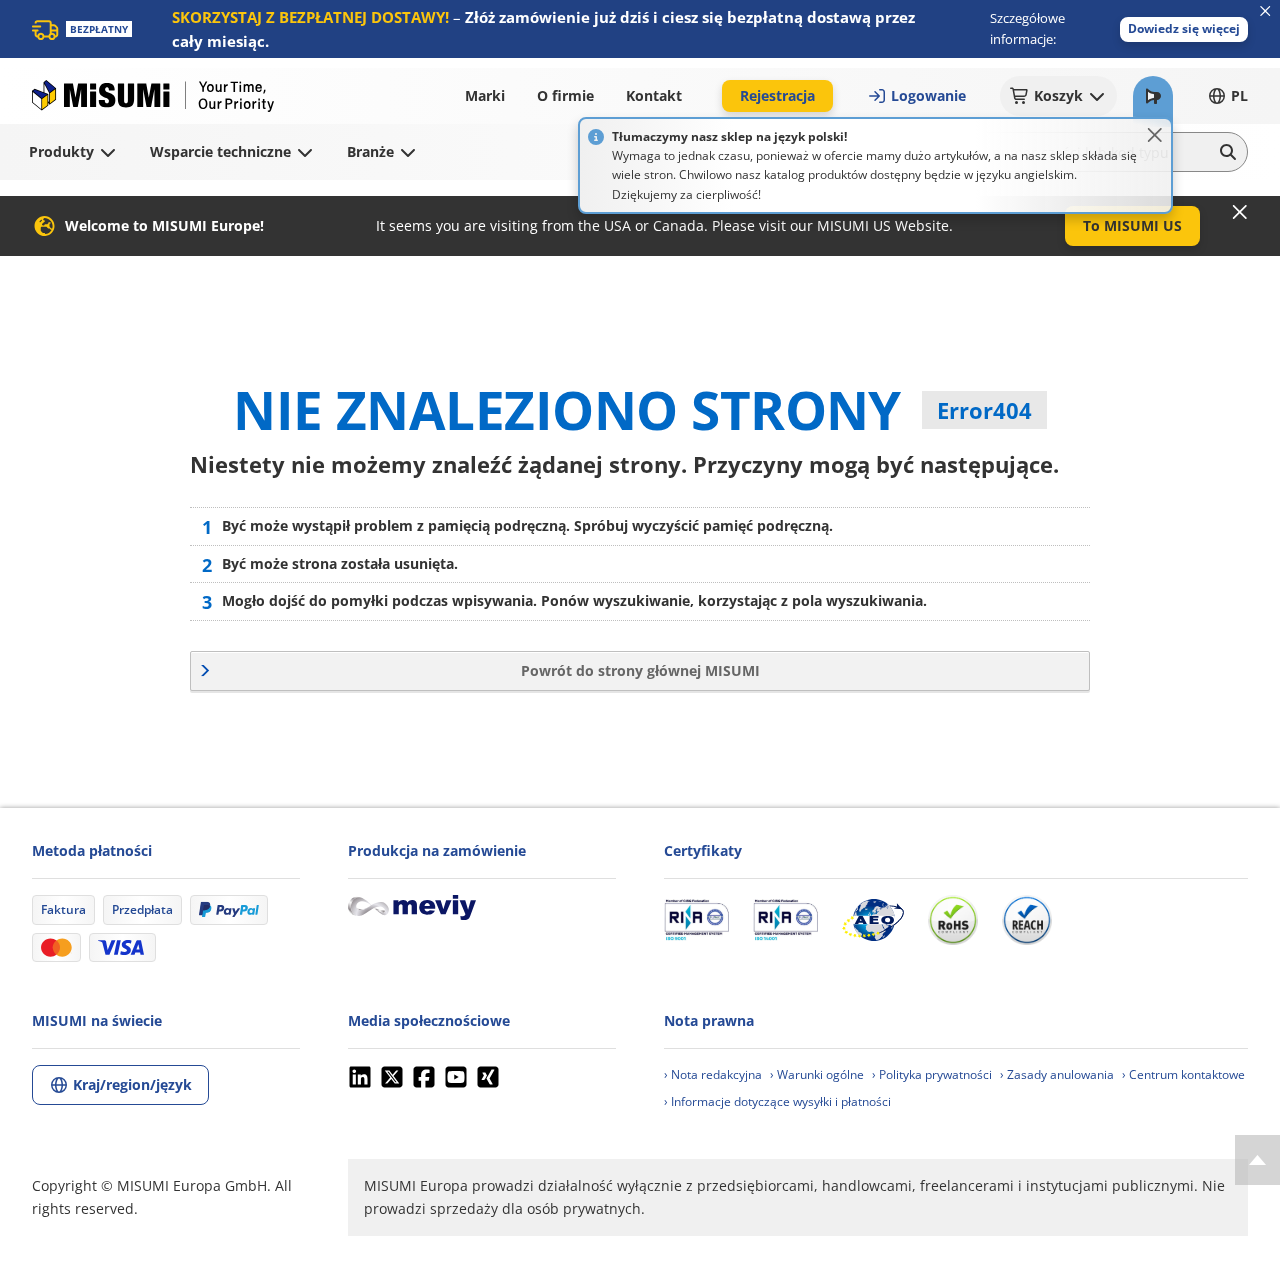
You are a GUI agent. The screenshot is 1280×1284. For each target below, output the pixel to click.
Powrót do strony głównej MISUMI (640, 670)
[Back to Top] (1257, 1160)
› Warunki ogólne (817, 1074)
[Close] (1155, 135)
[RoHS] (953, 920)
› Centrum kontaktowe (1183, 1074)
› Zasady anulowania (1057, 1074)
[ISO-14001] (785, 920)
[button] (1184, 29)
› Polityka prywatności (932, 1074)
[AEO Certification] (873, 920)
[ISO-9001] (696, 920)
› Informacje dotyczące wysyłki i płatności (777, 1101)
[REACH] (1027, 920)
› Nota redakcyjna (713, 1074)
